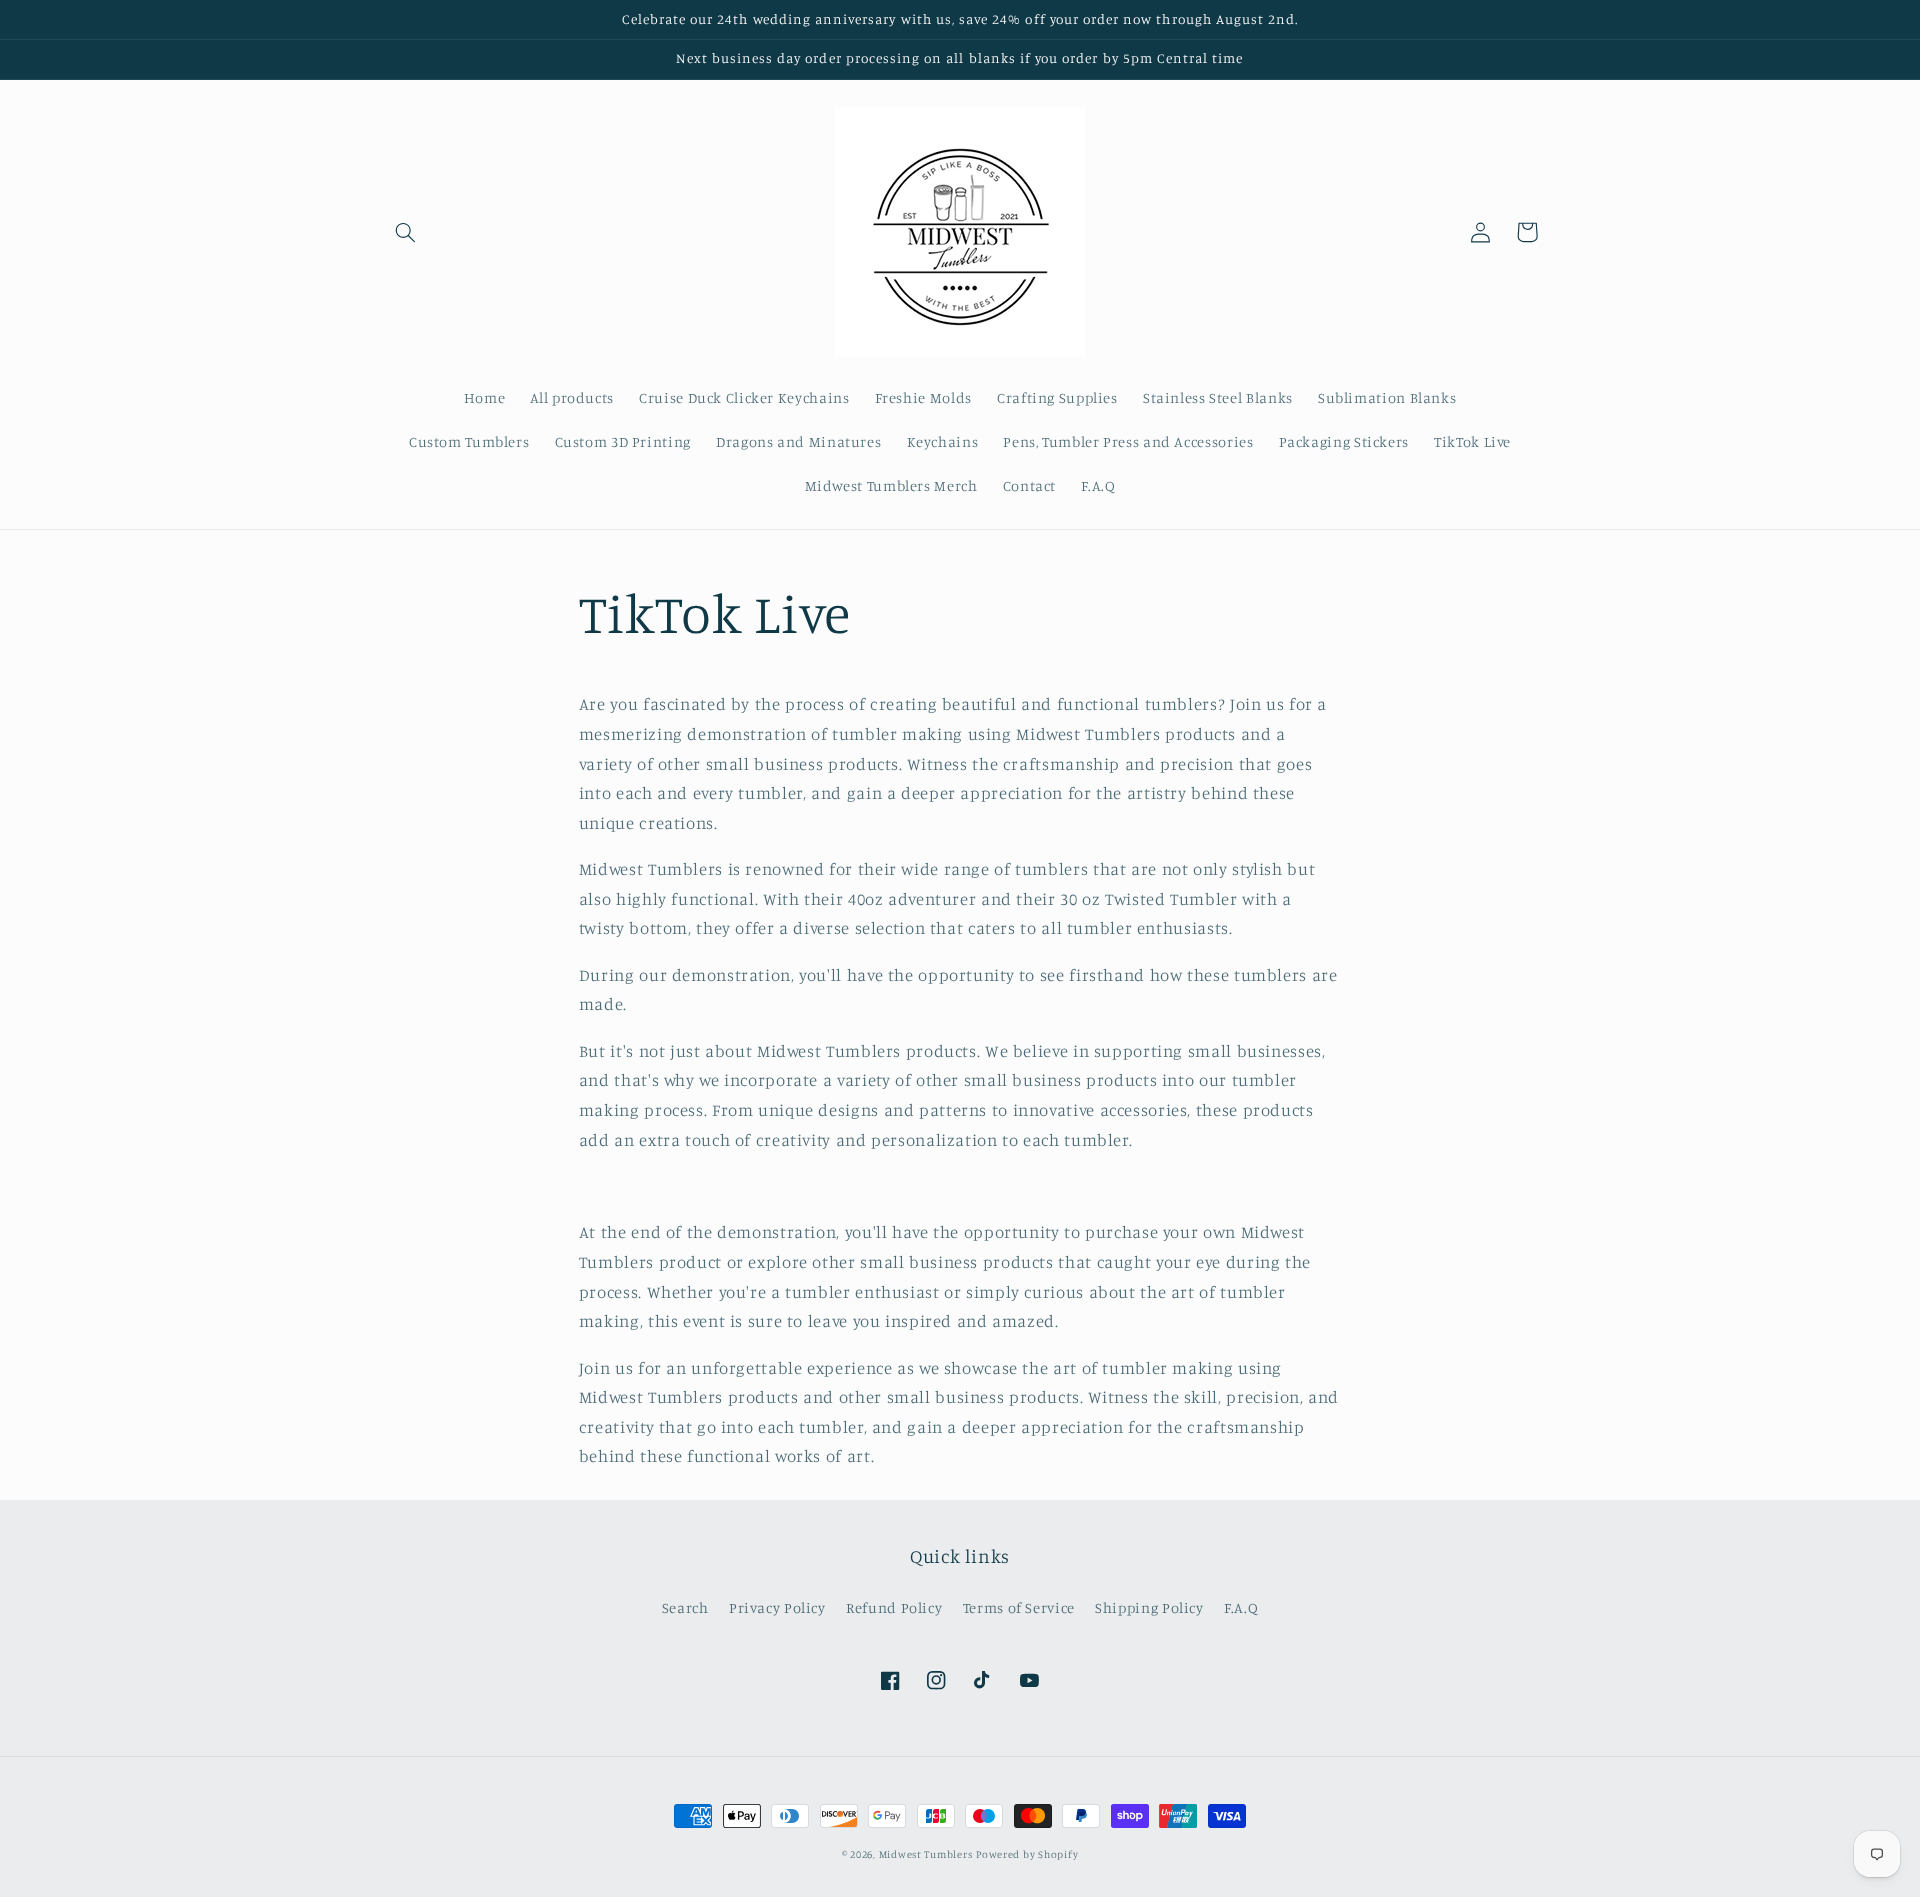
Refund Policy (894, 1607)
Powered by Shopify (1027, 1854)
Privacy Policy (777, 1607)
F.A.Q (1241, 1607)
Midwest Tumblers (926, 1854)
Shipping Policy (1149, 1607)
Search (685, 1607)
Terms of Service (1019, 1607)
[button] (406, 232)
